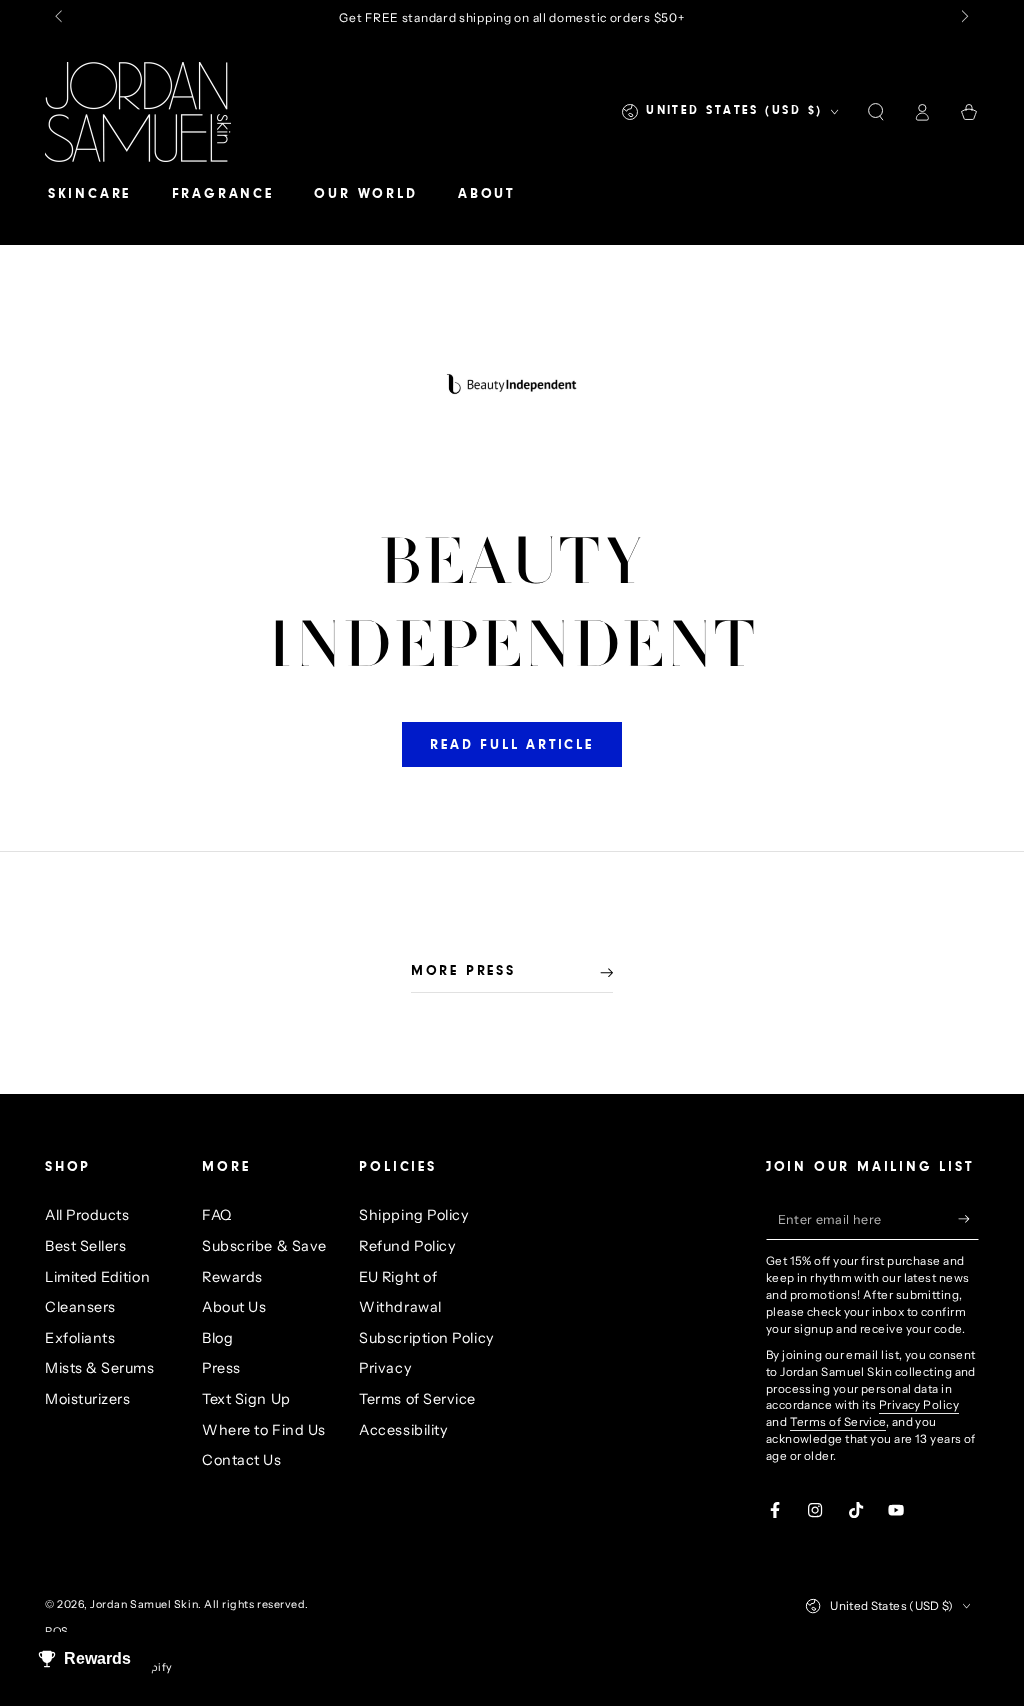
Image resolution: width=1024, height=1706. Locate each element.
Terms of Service (417, 1399)
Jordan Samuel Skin (144, 1604)
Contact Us (241, 1460)
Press (221, 1368)
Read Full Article (512, 746)
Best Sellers (85, 1246)
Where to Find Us (264, 1430)
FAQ (217, 1215)
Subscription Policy (426, 1338)
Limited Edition (97, 1277)
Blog (217, 1338)
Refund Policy (407, 1246)
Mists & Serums (100, 1368)
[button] (875, 112)
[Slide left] (60, 18)
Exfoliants (80, 1338)
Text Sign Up (246, 1399)
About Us (234, 1307)
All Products (87, 1215)
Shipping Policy (414, 1215)
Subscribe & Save (264, 1246)
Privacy (385, 1368)
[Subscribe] (968, 1219)
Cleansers (80, 1307)
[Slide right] (963, 18)
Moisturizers (87, 1399)
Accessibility (403, 1430)
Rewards (232, 1277)
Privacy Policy (919, 1405)
